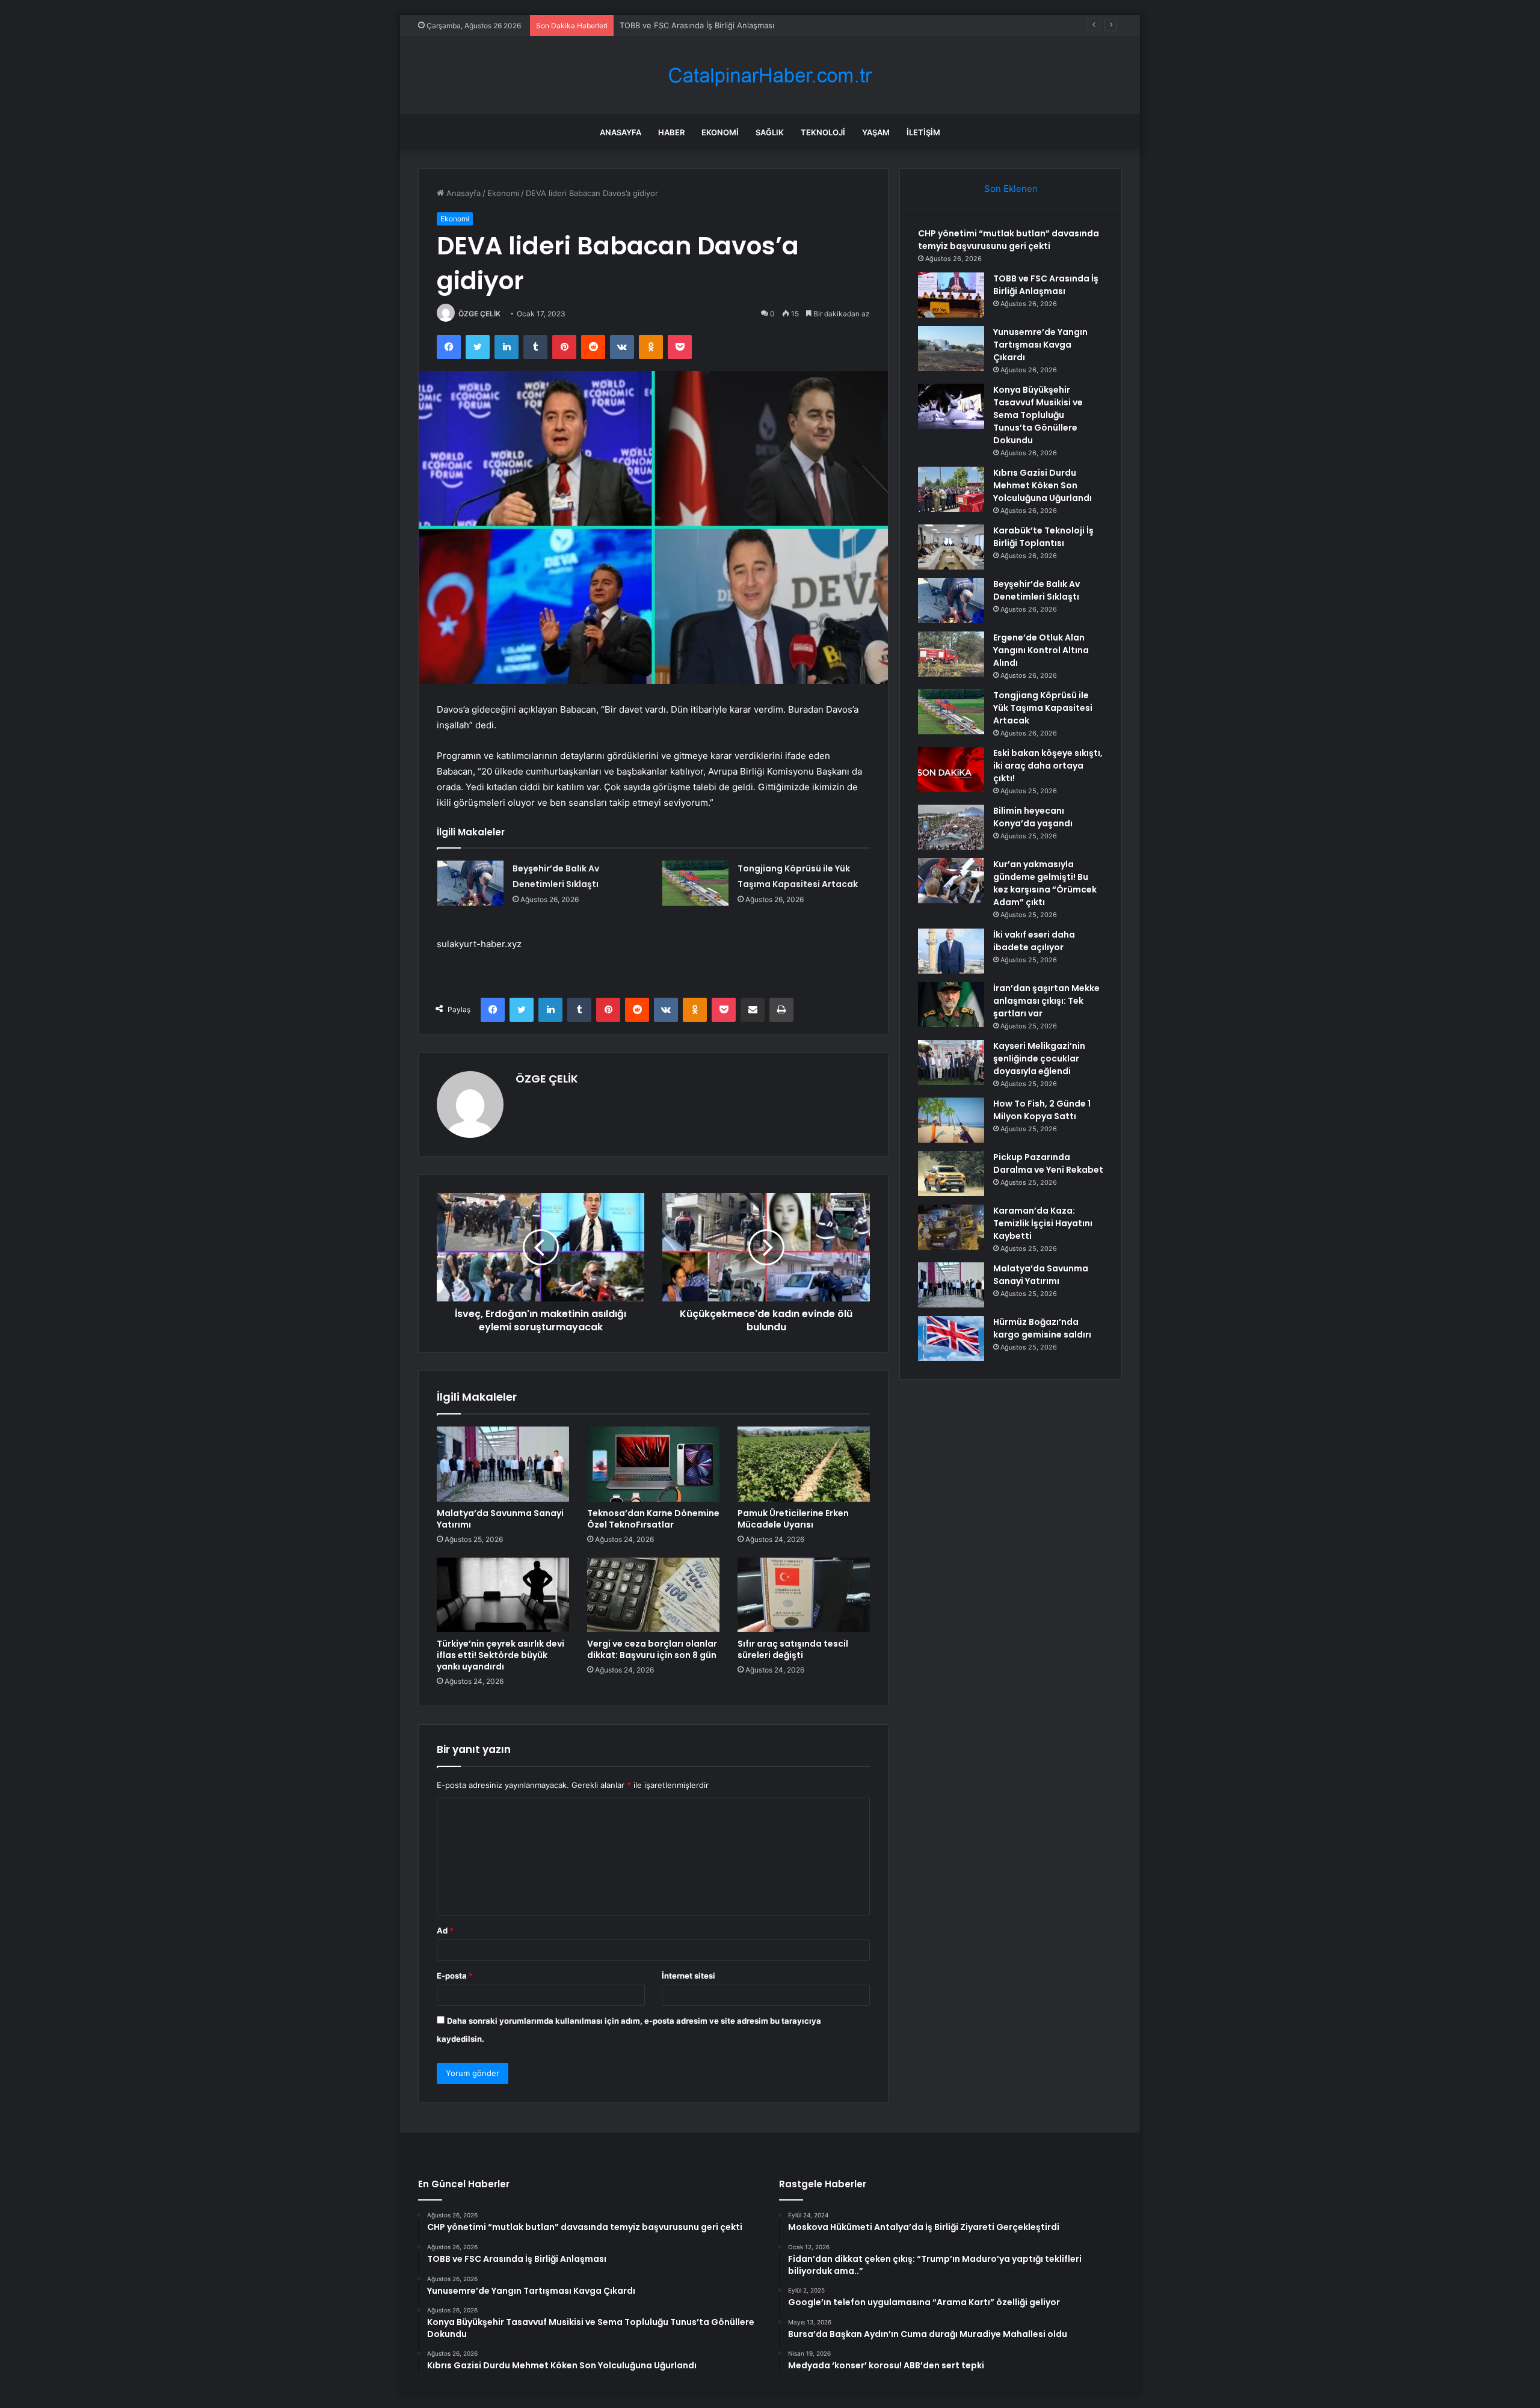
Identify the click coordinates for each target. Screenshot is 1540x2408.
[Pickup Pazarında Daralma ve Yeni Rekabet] (951, 1174)
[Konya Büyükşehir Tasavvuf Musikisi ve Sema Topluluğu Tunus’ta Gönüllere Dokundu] (951, 406)
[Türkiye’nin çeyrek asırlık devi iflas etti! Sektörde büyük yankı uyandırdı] (503, 1595)
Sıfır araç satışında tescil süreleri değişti (793, 1649)
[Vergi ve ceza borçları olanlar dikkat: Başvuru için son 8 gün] (653, 1595)
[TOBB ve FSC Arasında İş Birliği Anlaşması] (951, 295)
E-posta (455, 1976)
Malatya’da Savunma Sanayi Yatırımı (500, 1519)
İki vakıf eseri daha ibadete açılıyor (1034, 941)
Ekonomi (720, 132)
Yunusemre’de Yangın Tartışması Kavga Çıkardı (706, 25)
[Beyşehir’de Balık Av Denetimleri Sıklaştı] (470, 883)
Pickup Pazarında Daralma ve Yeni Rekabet (1048, 1163)
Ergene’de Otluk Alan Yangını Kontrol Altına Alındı (1041, 650)
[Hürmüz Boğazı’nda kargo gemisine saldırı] (951, 1338)
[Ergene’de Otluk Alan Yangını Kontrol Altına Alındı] (951, 654)
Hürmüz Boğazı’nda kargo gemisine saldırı (1042, 1328)
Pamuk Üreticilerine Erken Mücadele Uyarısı (793, 1519)
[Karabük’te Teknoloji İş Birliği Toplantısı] (951, 547)
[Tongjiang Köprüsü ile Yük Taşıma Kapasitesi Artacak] (695, 883)
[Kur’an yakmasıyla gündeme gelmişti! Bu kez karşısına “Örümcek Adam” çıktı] (951, 881)
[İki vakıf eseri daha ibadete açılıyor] (951, 951)
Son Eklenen (1011, 189)
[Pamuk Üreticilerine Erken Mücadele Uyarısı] (804, 1464)
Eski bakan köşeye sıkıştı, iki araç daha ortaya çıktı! (1048, 766)
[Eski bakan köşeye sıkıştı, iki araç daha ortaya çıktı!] (951, 769)
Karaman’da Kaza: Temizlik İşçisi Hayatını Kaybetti (1043, 1223)
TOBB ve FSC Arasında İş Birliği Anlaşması (1046, 285)
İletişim (923, 132)
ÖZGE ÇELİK (479, 314)
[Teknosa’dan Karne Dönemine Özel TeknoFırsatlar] (653, 1464)
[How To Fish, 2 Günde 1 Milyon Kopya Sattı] (951, 1120)
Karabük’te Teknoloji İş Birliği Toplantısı (1043, 537)
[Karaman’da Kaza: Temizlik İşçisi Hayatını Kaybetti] (951, 1227)
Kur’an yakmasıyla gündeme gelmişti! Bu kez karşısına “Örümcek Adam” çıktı (1045, 883)
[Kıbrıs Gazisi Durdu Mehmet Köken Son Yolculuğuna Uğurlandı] (951, 489)
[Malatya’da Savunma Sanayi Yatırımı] (503, 1464)
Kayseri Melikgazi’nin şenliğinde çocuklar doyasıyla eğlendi (1039, 1058)
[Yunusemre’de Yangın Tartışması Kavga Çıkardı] (951, 349)
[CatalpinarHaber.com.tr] (770, 75)
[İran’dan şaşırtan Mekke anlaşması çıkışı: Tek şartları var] (951, 1005)
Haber (671, 132)
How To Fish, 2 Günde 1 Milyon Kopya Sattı (1042, 1110)
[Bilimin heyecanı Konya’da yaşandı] (951, 827)
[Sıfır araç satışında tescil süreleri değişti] (804, 1595)
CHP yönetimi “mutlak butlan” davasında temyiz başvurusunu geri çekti (1009, 240)
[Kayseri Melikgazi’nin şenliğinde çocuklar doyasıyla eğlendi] (951, 1062)
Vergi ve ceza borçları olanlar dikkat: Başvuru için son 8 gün (652, 1649)
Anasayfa (621, 132)
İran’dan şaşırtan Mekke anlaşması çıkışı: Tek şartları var (1046, 1001)
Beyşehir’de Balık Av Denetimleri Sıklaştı (1036, 590)
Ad (445, 1930)
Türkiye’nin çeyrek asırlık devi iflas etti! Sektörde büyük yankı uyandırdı (500, 1655)
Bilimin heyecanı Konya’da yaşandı (1033, 817)
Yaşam (876, 132)
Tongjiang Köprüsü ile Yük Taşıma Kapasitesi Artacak (1043, 708)
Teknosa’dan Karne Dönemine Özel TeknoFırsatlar (653, 1519)
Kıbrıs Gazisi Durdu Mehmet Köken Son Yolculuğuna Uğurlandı (1043, 485)
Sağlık (770, 132)
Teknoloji (823, 132)
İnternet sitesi (688, 1976)
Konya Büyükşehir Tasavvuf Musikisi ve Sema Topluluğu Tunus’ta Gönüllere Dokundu (1038, 415)
